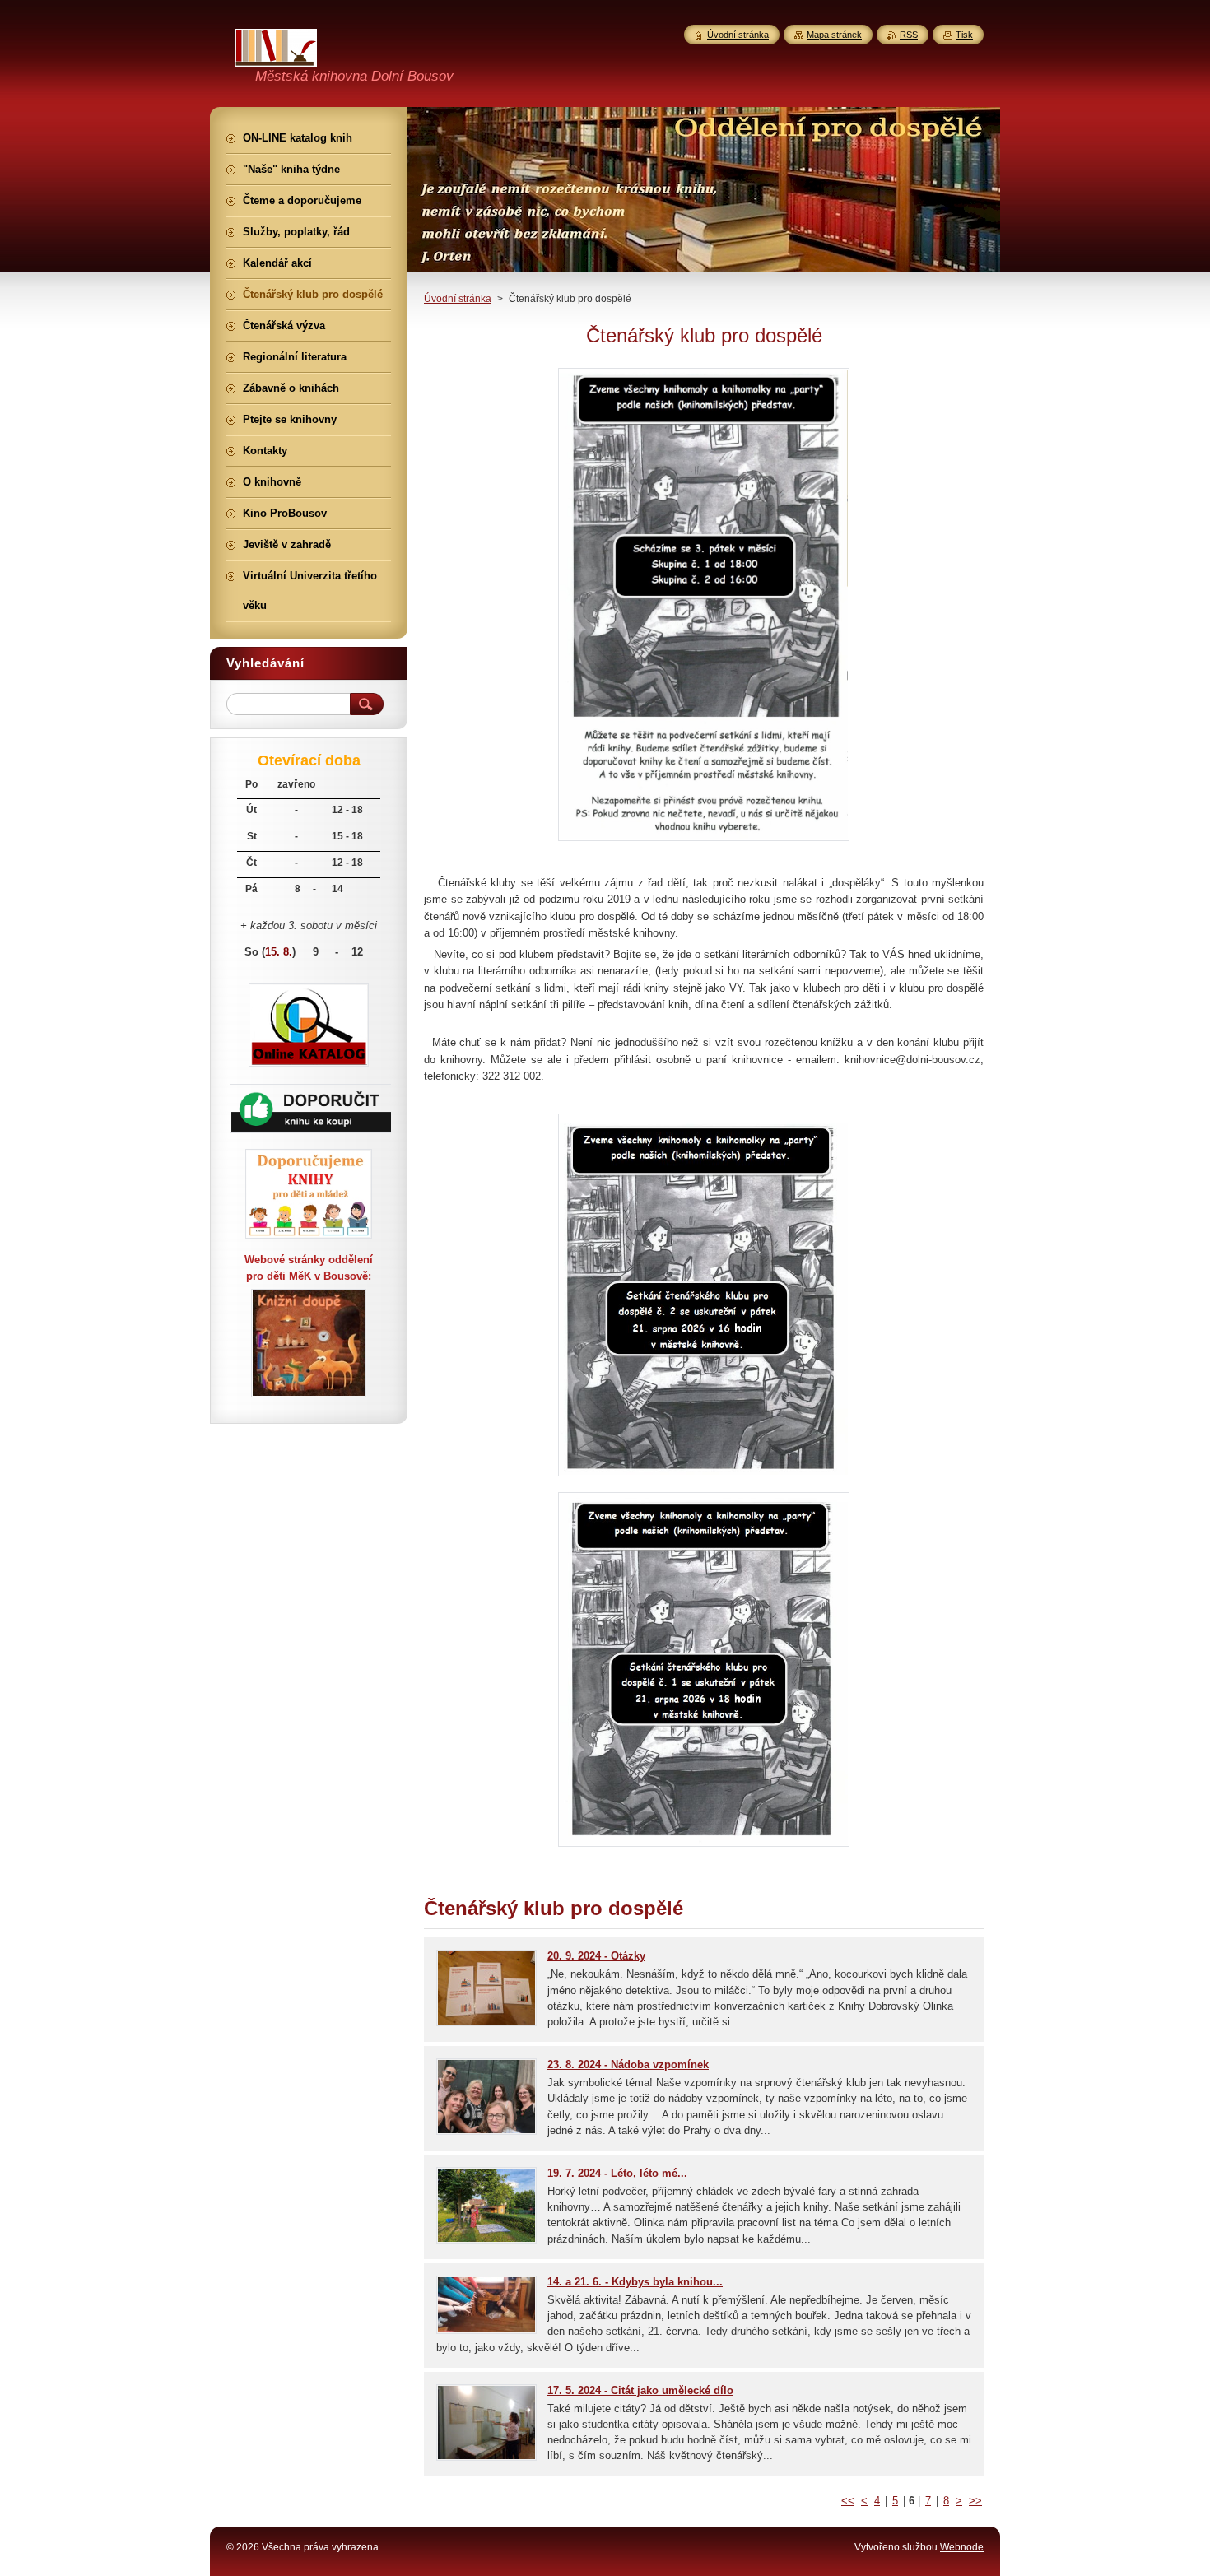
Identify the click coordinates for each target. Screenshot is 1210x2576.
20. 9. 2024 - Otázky (596, 1956)
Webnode (962, 2547)
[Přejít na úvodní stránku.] (276, 57)
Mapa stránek (834, 35)
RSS (909, 35)
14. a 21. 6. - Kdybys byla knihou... (635, 2282)
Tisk (964, 35)
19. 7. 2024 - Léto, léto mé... (617, 2173)
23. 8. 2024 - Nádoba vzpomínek (628, 2065)
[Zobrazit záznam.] (486, 2023)
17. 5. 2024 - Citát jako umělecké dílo (640, 2390)
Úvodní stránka (458, 299)
